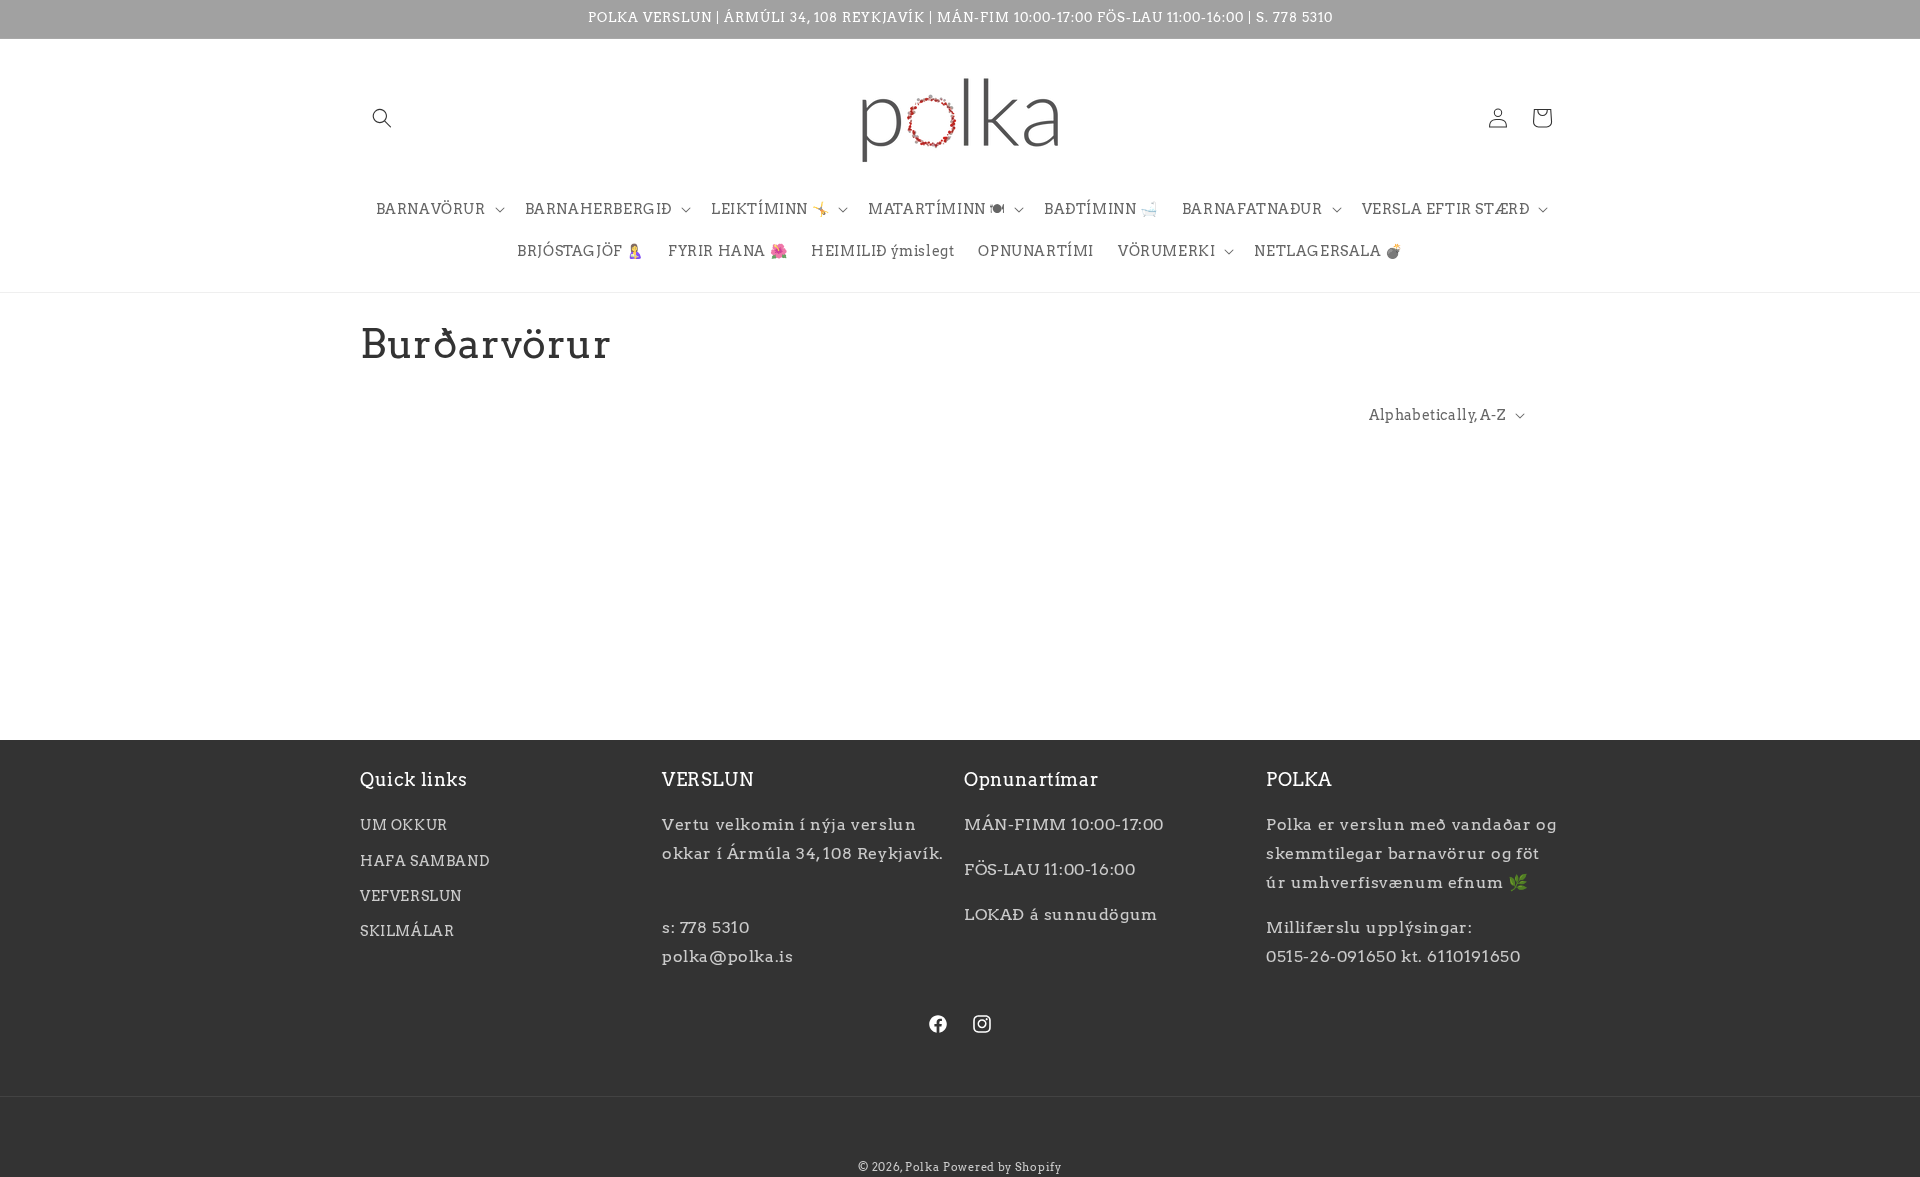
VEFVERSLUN (411, 896)
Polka (922, 1167)
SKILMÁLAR (407, 931)
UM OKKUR (404, 826)
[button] (382, 118)
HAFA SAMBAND (424, 861)
